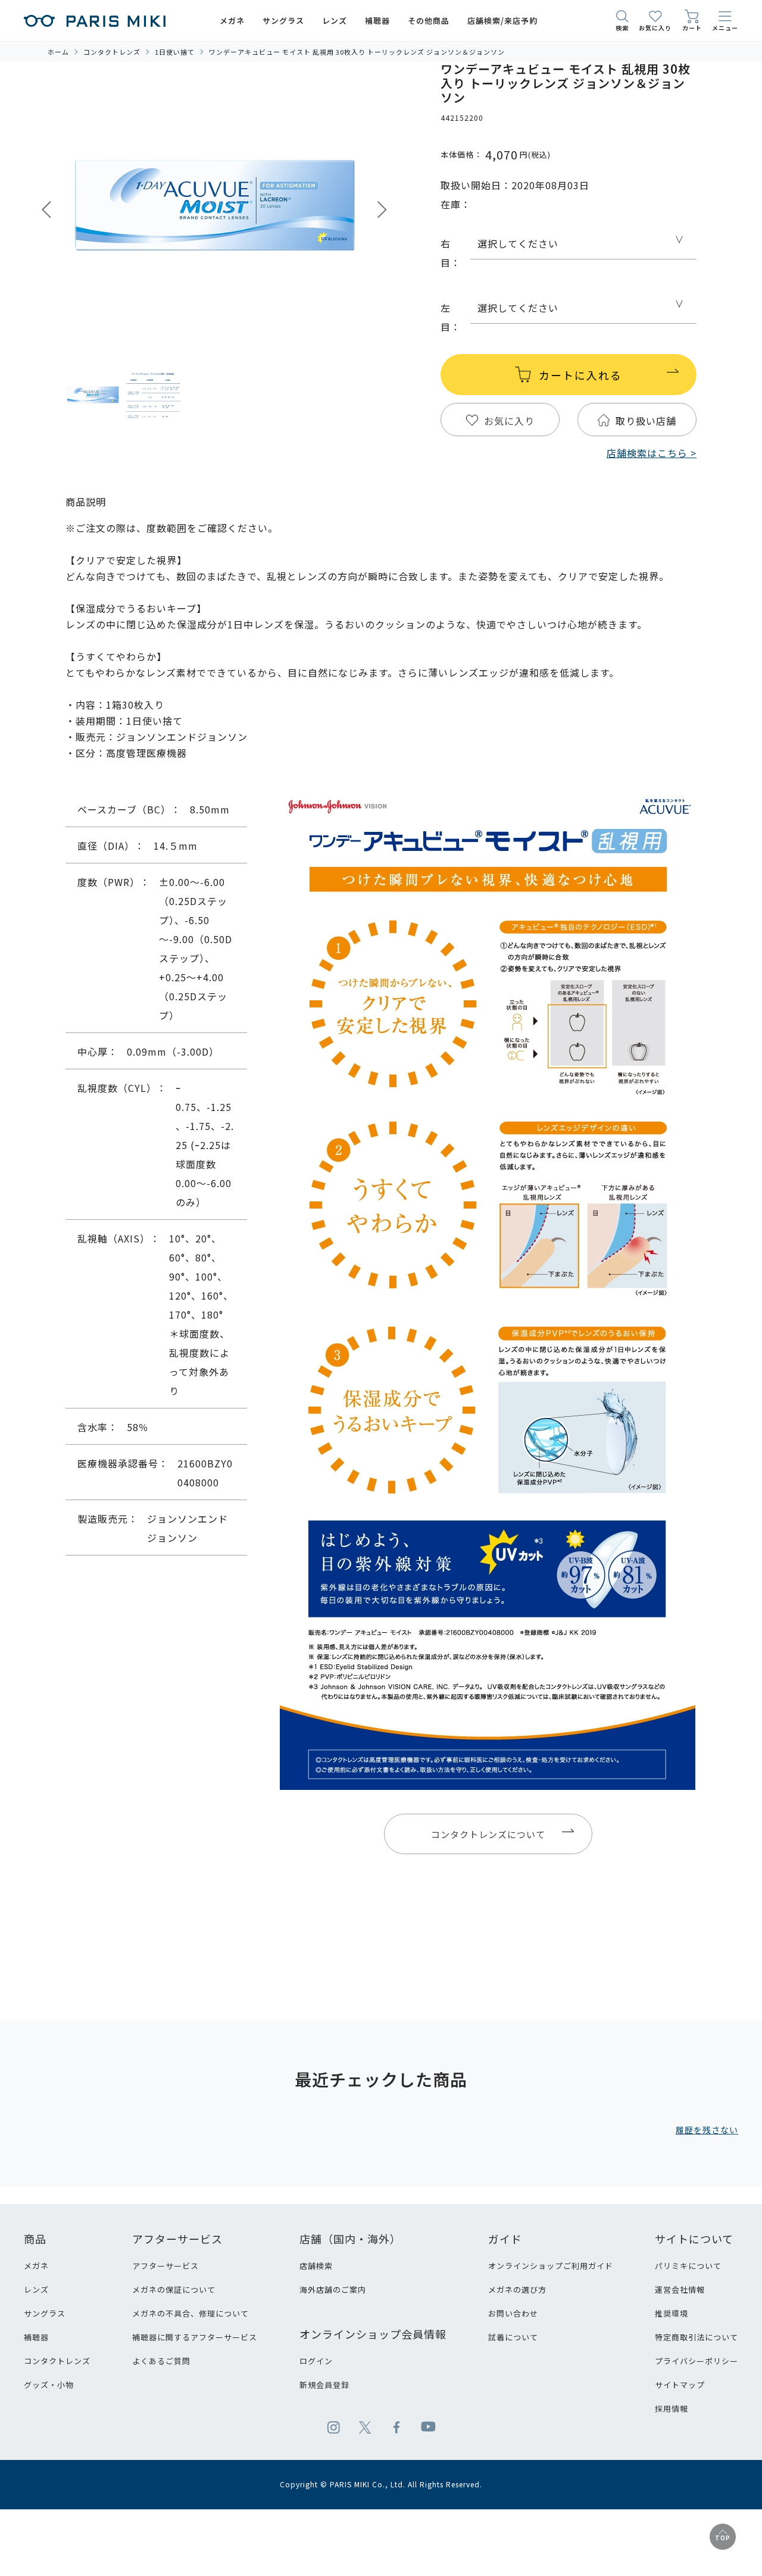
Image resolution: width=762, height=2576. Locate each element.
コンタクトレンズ (57, 2361)
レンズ (36, 2289)
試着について (513, 2337)
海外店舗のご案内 (333, 2289)
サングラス (45, 2313)
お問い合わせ (513, 2313)
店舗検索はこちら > (652, 453)
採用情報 (672, 2408)
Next (382, 210)
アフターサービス (165, 2266)
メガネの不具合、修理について (190, 2313)
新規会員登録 (324, 2385)
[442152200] (93, 396)
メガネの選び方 (517, 2289)
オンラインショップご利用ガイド (551, 2266)
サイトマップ (680, 2385)
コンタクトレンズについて (488, 1834)
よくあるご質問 (161, 2361)
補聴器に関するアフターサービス (195, 2337)
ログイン (316, 2361)
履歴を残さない (707, 2130)
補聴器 (36, 2337)
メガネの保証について (174, 2289)
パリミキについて (688, 2266)
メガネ (36, 2266)
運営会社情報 (680, 2289)
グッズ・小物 (49, 2385)
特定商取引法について (697, 2337)
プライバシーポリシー (697, 2361)
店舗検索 (316, 2266)
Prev (46, 210)
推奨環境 (672, 2313)
